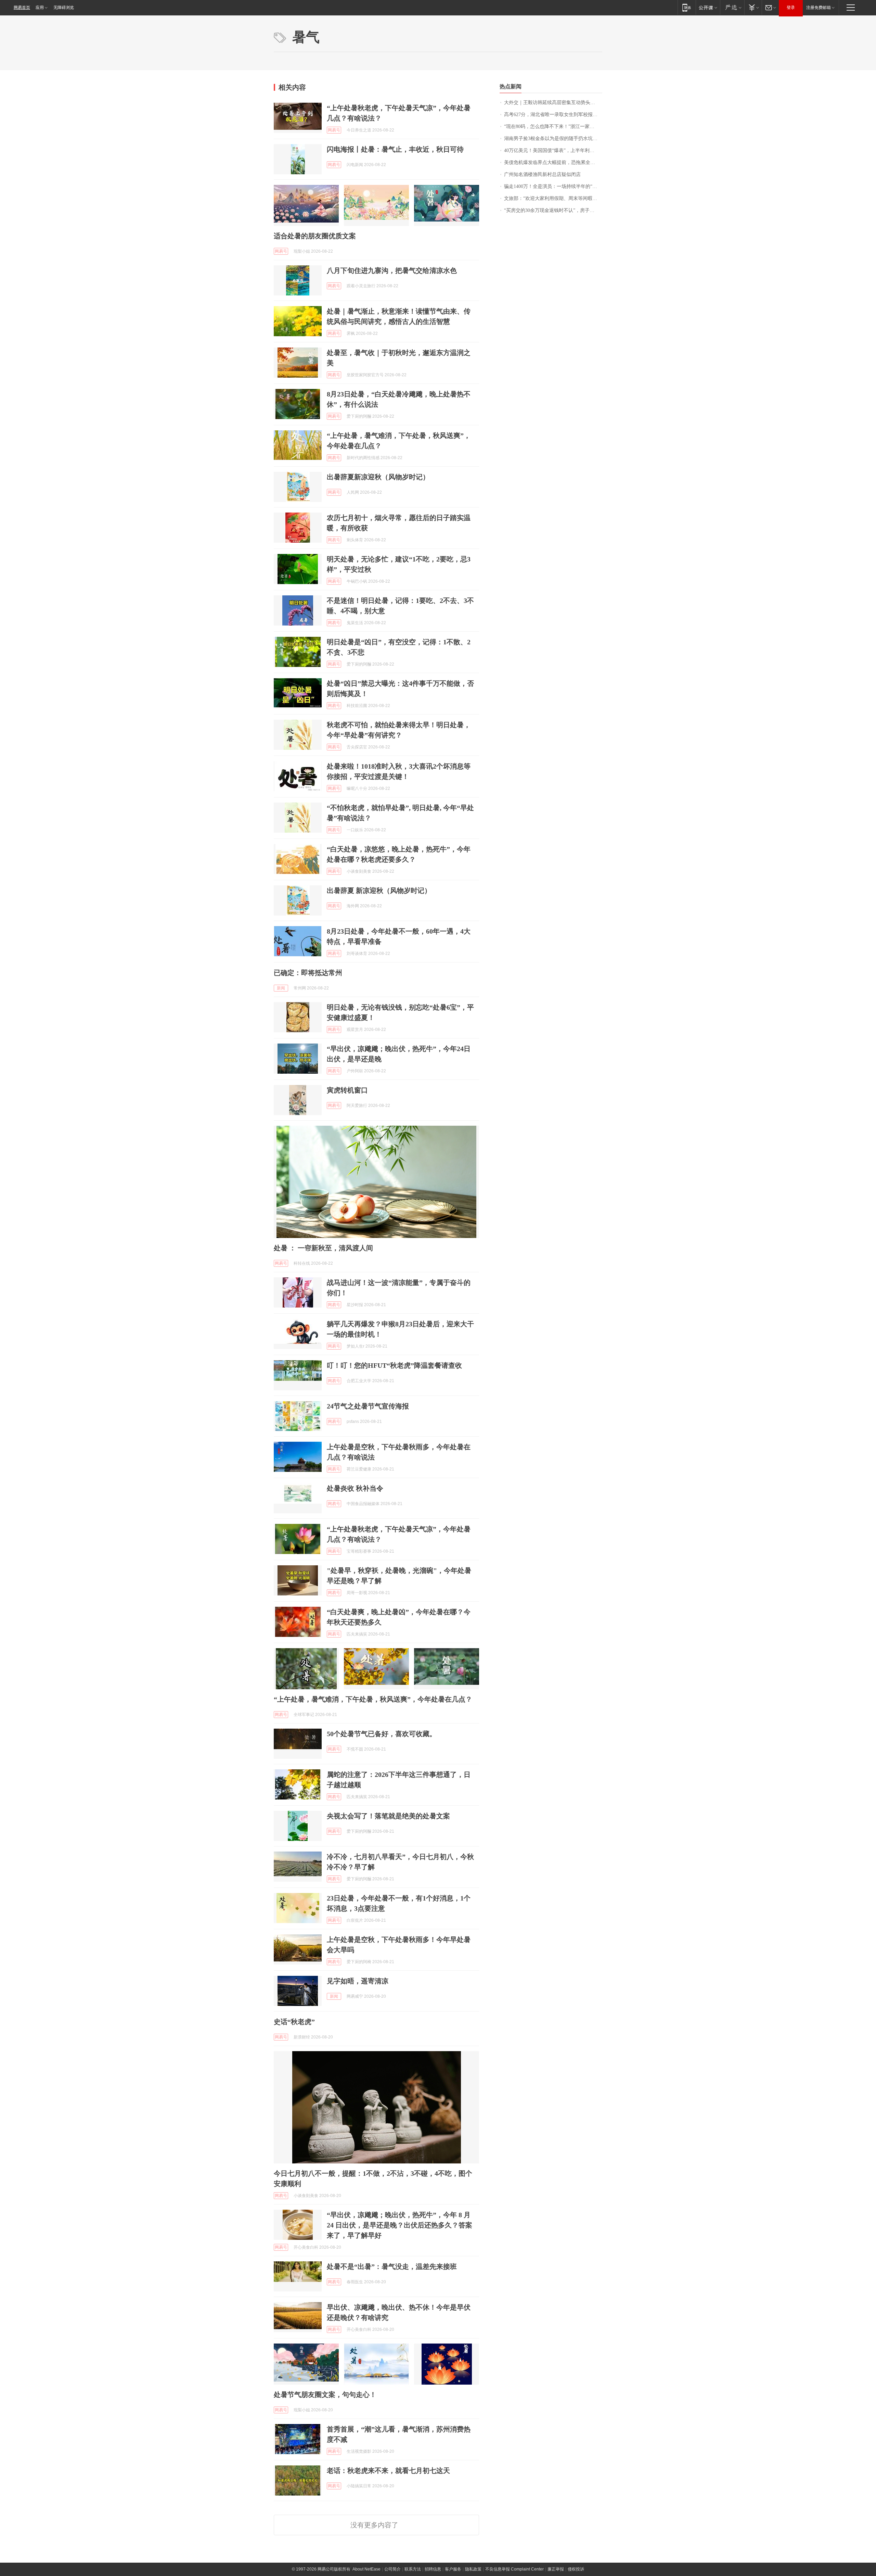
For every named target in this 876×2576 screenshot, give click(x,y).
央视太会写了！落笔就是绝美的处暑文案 (388, 1816)
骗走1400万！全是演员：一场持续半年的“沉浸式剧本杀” (553, 186)
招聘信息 (433, 2569)
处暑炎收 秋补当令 (355, 1488)
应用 (40, 8)
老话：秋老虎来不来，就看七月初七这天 (388, 2471)
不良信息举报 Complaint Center (514, 2569)
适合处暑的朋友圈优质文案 (315, 236)
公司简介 (392, 2569)
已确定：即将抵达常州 (308, 973)
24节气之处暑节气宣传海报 (368, 1406)
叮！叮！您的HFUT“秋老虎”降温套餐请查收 (394, 1365)
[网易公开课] (708, 7)
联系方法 (413, 2569)
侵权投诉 (576, 2569)
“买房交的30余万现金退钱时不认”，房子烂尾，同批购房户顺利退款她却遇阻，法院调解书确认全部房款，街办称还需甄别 (553, 210)
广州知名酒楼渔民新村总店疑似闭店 (542, 174)
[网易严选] (732, 7)
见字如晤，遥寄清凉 (358, 1981)
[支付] (753, 7)
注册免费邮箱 (819, 8)
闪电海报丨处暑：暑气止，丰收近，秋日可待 (395, 149)
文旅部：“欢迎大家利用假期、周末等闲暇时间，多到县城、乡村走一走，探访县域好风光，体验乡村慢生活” (553, 198)
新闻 (281, 988)
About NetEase (366, 2569)
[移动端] (687, 7)
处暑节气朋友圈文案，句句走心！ (325, 2395)
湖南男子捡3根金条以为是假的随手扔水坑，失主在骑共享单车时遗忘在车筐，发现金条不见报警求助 (553, 138)
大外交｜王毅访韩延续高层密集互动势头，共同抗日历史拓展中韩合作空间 (553, 103)
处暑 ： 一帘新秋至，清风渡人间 (323, 1248)
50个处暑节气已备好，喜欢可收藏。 (382, 1734)
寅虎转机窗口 (347, 1090)
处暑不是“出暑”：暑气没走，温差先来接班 (392, 2266)
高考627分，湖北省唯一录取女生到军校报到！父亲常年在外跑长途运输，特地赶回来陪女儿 (553, 115)
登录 (791, 8)
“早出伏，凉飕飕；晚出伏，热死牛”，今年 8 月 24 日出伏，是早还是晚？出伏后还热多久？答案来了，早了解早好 (400, 2225)
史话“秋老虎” (294, 2022)
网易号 (334, 130)
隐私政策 (473, 2569)
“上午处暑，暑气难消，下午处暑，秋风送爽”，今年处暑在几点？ (373, 1699)
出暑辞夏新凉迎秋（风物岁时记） (378, 477)
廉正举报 (556, 2569)
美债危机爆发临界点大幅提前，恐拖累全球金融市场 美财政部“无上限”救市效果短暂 (553, 162)
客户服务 (453, 2569)
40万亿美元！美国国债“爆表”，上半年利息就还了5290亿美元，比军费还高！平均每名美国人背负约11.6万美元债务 (553, 150)
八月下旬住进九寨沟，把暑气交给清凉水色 (392, 270)
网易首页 (22, 8)
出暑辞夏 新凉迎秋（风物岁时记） (379, 891)
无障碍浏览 (64, 8)
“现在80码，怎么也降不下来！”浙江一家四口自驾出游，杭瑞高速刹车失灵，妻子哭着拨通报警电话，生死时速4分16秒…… (553, 127)
